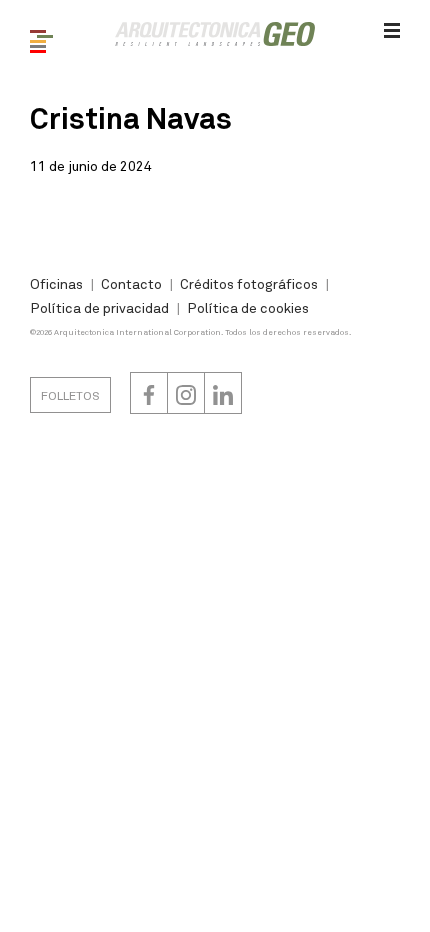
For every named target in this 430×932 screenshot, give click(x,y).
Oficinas (56, 283)
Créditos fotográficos (249, 283)
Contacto (131, 283)
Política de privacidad (99, 307)
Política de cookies (248, 307)
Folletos (70, 395)
